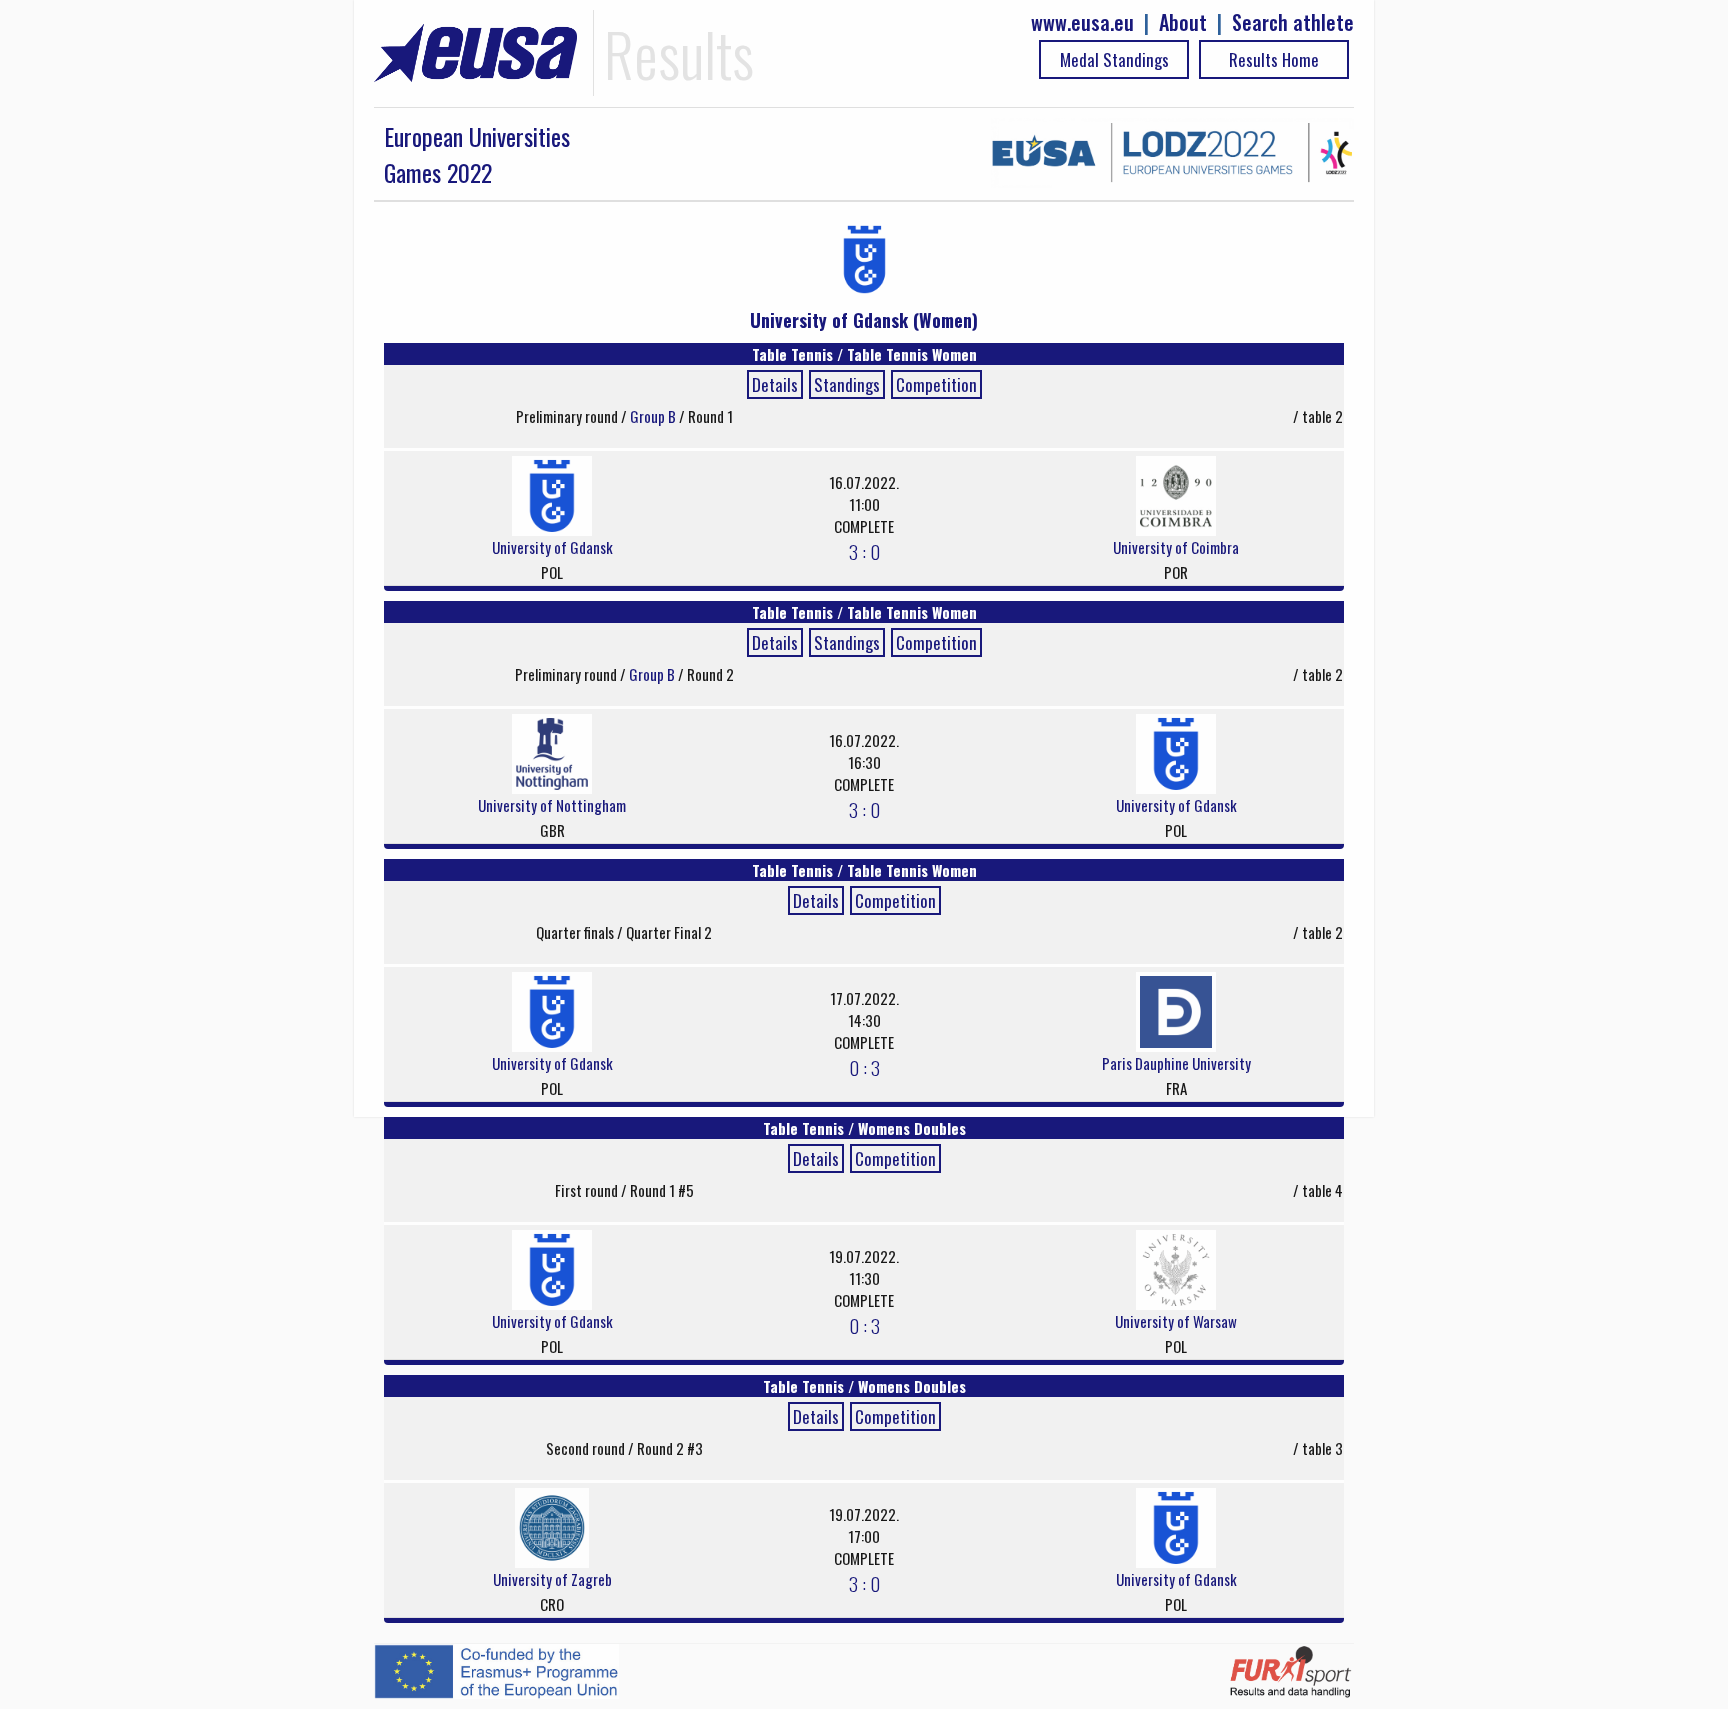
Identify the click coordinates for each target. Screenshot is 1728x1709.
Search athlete (1293, 22)
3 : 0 (864, 551)
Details (775, 384)
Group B (654, 416)
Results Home (1274, 59)
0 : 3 (864, 1067)
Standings (847, 384)
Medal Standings (1114, 59)
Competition (936, 384)
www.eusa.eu (1082, 22)
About (1183, 22)
